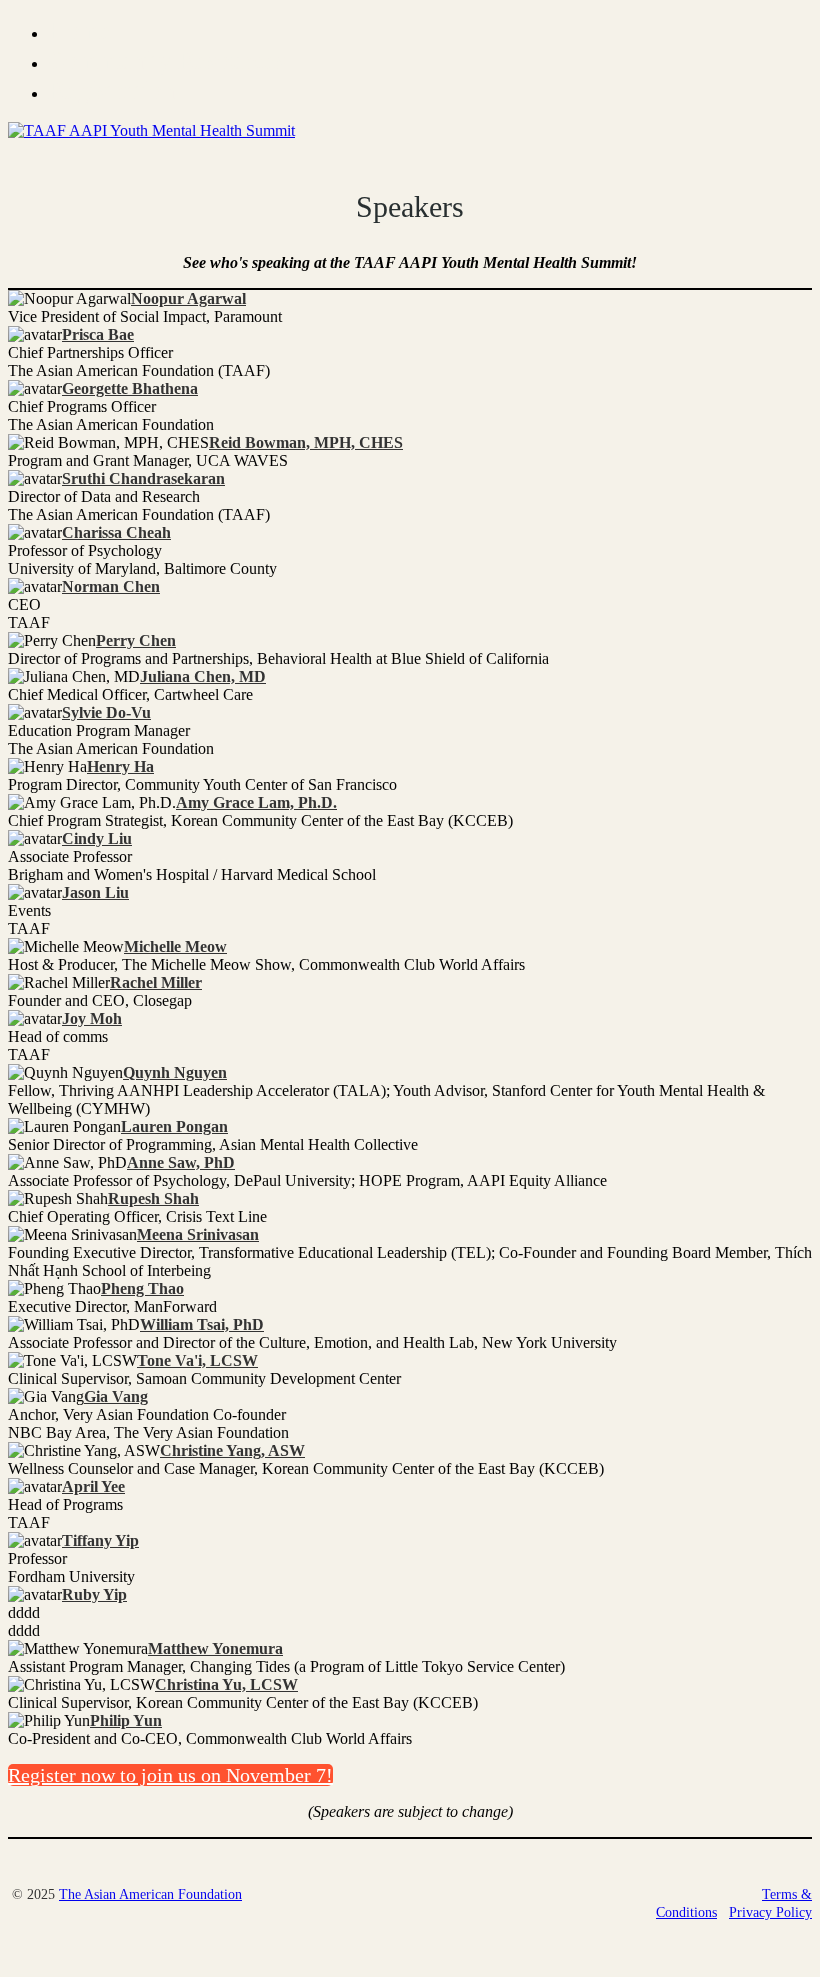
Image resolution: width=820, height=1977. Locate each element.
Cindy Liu (97, 838)
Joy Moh (92, 1018)
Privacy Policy (770, 1912)
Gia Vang (116, 1396)
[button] (170, 1775)
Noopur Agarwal (188, 298)
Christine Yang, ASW (232, 1450)
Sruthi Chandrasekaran (143, 478)
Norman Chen (111, 586)
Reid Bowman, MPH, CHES (306, 442)
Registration (111, 90)
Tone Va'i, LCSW (197, 1360)
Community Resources (167, 60)
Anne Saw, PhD (181, 1162)
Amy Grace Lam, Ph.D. (256, 802)
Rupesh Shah (153, 1198)
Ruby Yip (94, 1594)
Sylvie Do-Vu (106, 712)
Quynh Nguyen (175, 1072)
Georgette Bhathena (130, 388)
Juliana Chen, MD (203, 676)
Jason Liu (95, 892)
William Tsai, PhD (202, 1324)
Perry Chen (136, 640)
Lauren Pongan (174, 1126)
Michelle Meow (175, 946)
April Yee (93, 1486)
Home (80, 30)
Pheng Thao (142, 1288)
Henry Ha (120, 766)
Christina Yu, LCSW (226, 1684)
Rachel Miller (156, 982)
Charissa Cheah (116, 532)
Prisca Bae (98, 334)
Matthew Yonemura (215, 1648)
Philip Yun (126, 1720)
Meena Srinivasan (198, 1234)
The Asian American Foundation (150, 1894)
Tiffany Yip (100, 1540)
